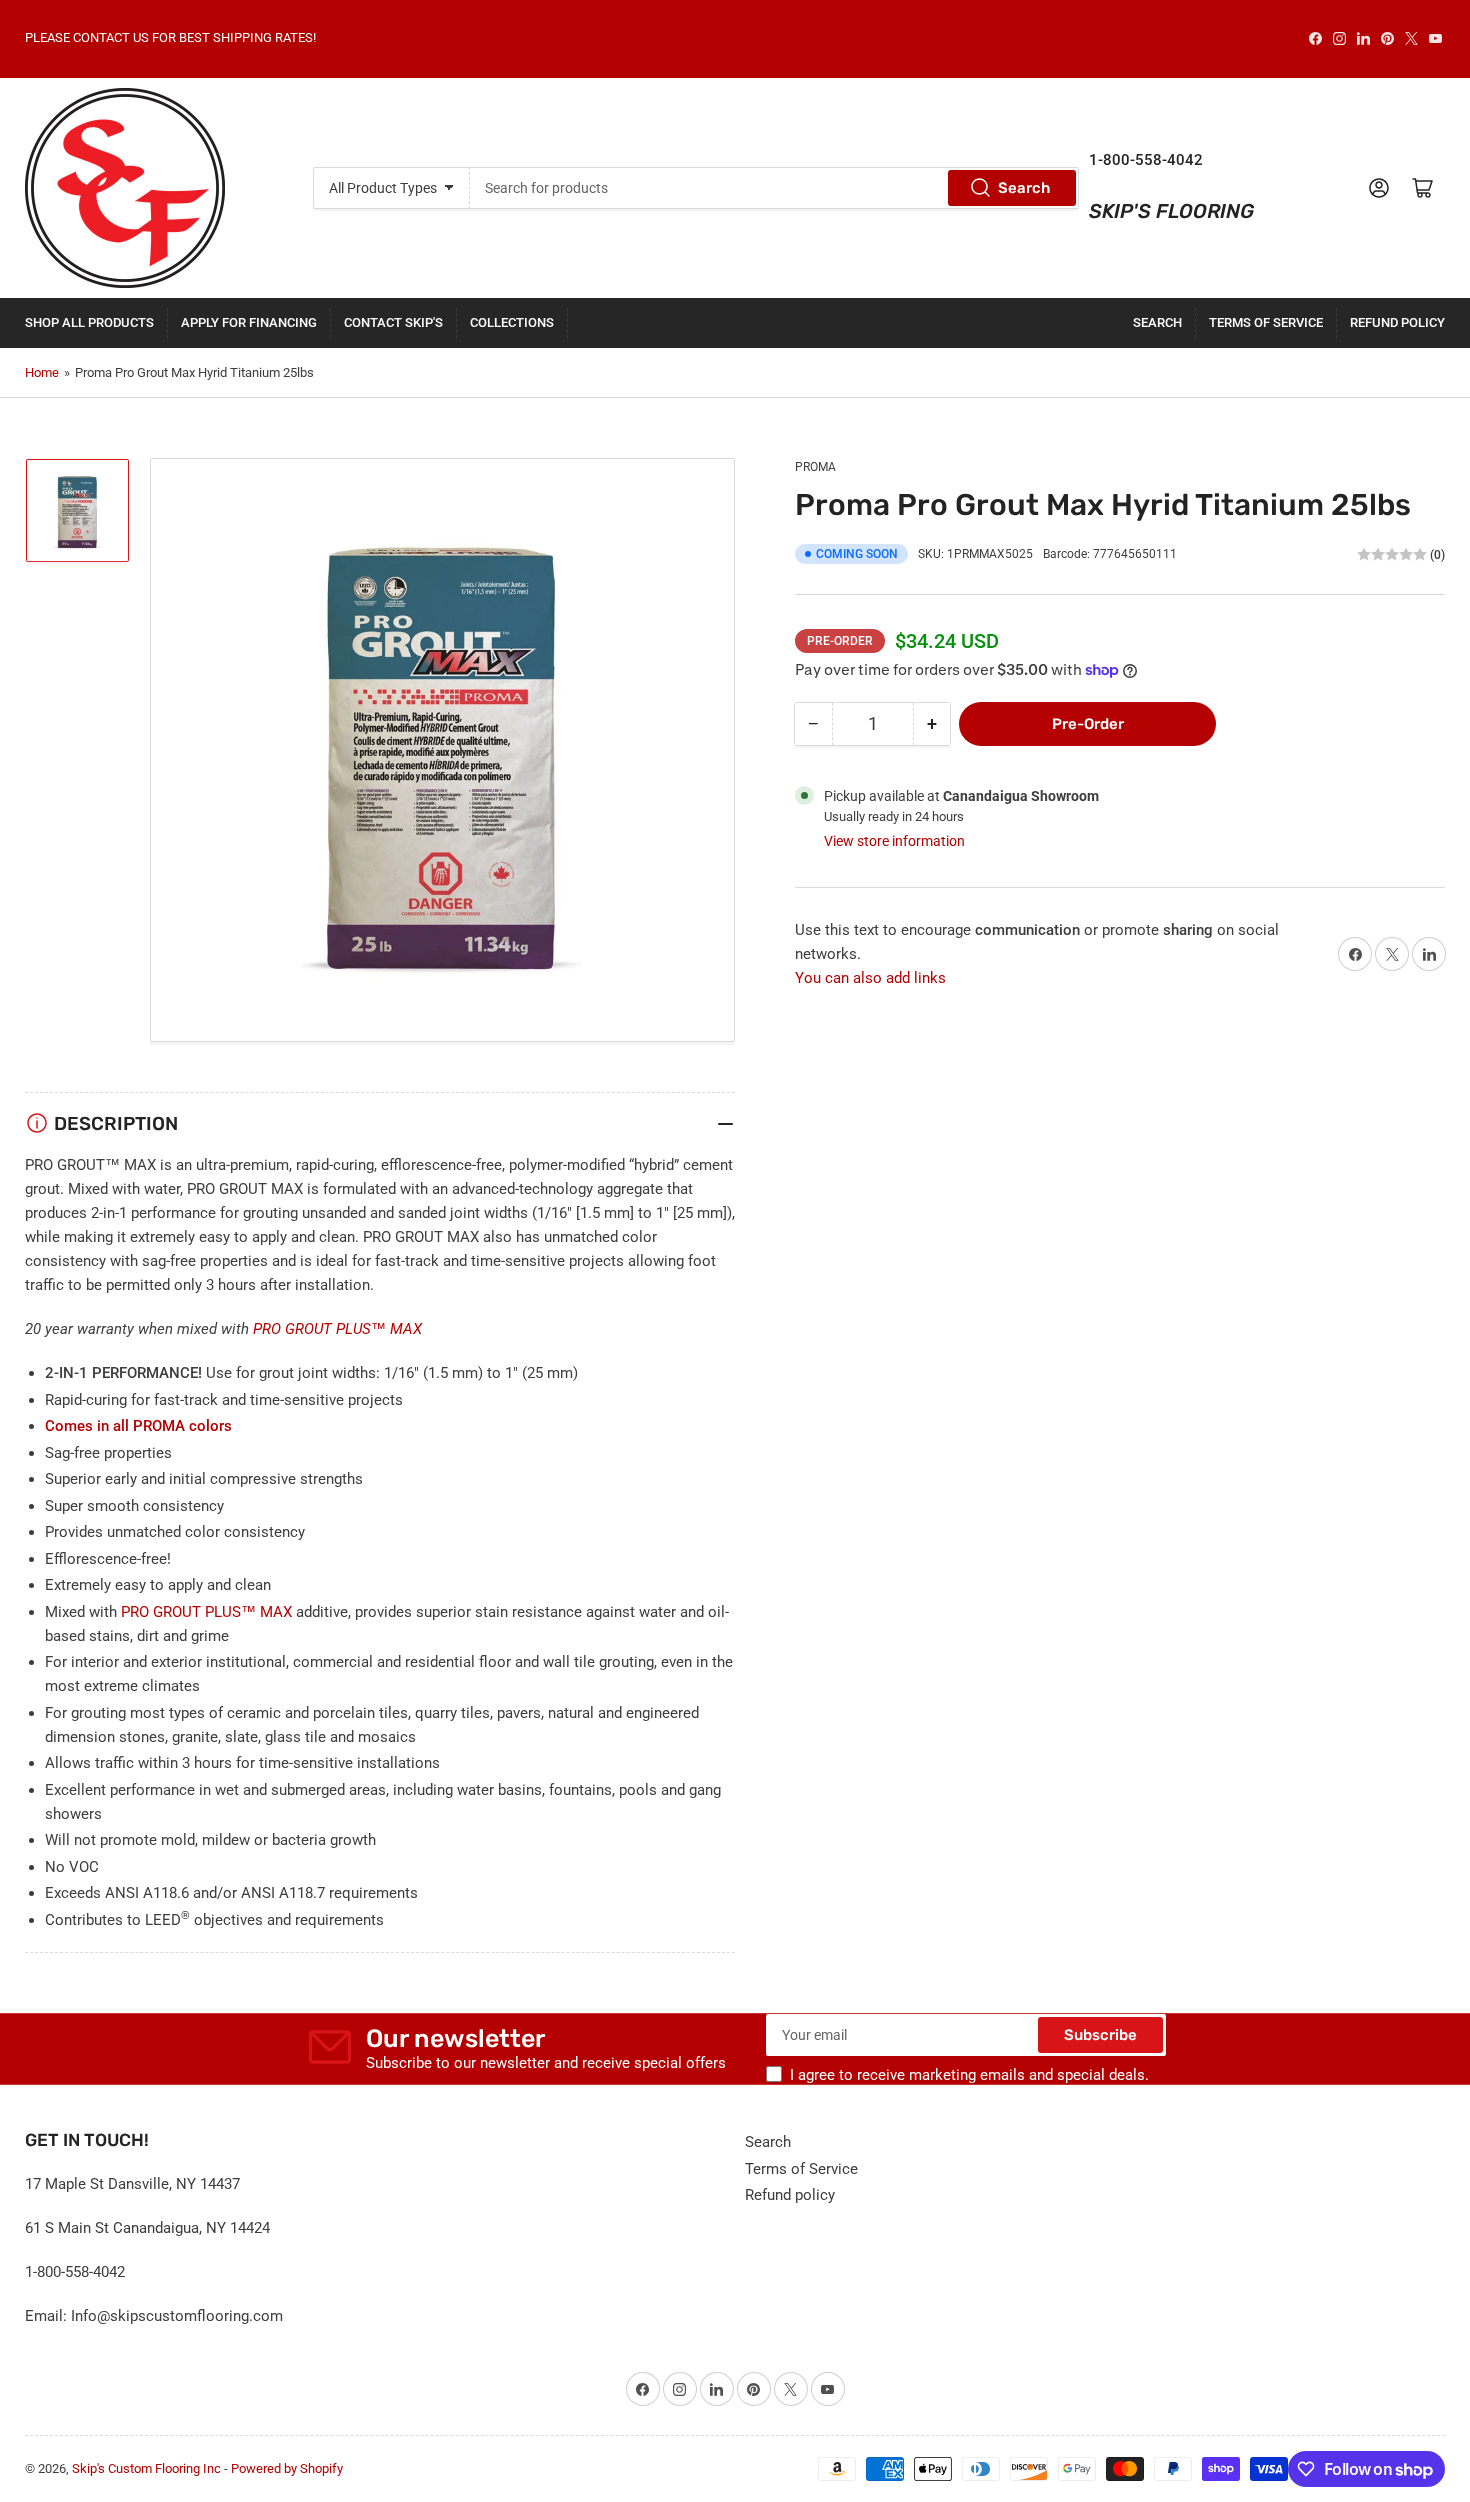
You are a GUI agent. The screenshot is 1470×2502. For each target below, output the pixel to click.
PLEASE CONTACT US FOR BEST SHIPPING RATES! (170, 37)
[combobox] (774, 188)
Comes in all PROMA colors (138, 1426)
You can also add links (870, 978)
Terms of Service (1266, 322)
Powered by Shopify (287, 2468)
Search (1024, 188)
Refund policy (1397, 322)
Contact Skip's (393, 322)
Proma (815, 467)
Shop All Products (89, 322)
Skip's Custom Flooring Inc (146, 2468)
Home (42, 372)
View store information (894, 841)
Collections (512, 322)
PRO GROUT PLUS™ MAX (337, 1329)
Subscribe (1100, 2035)
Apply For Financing (249, 322)
